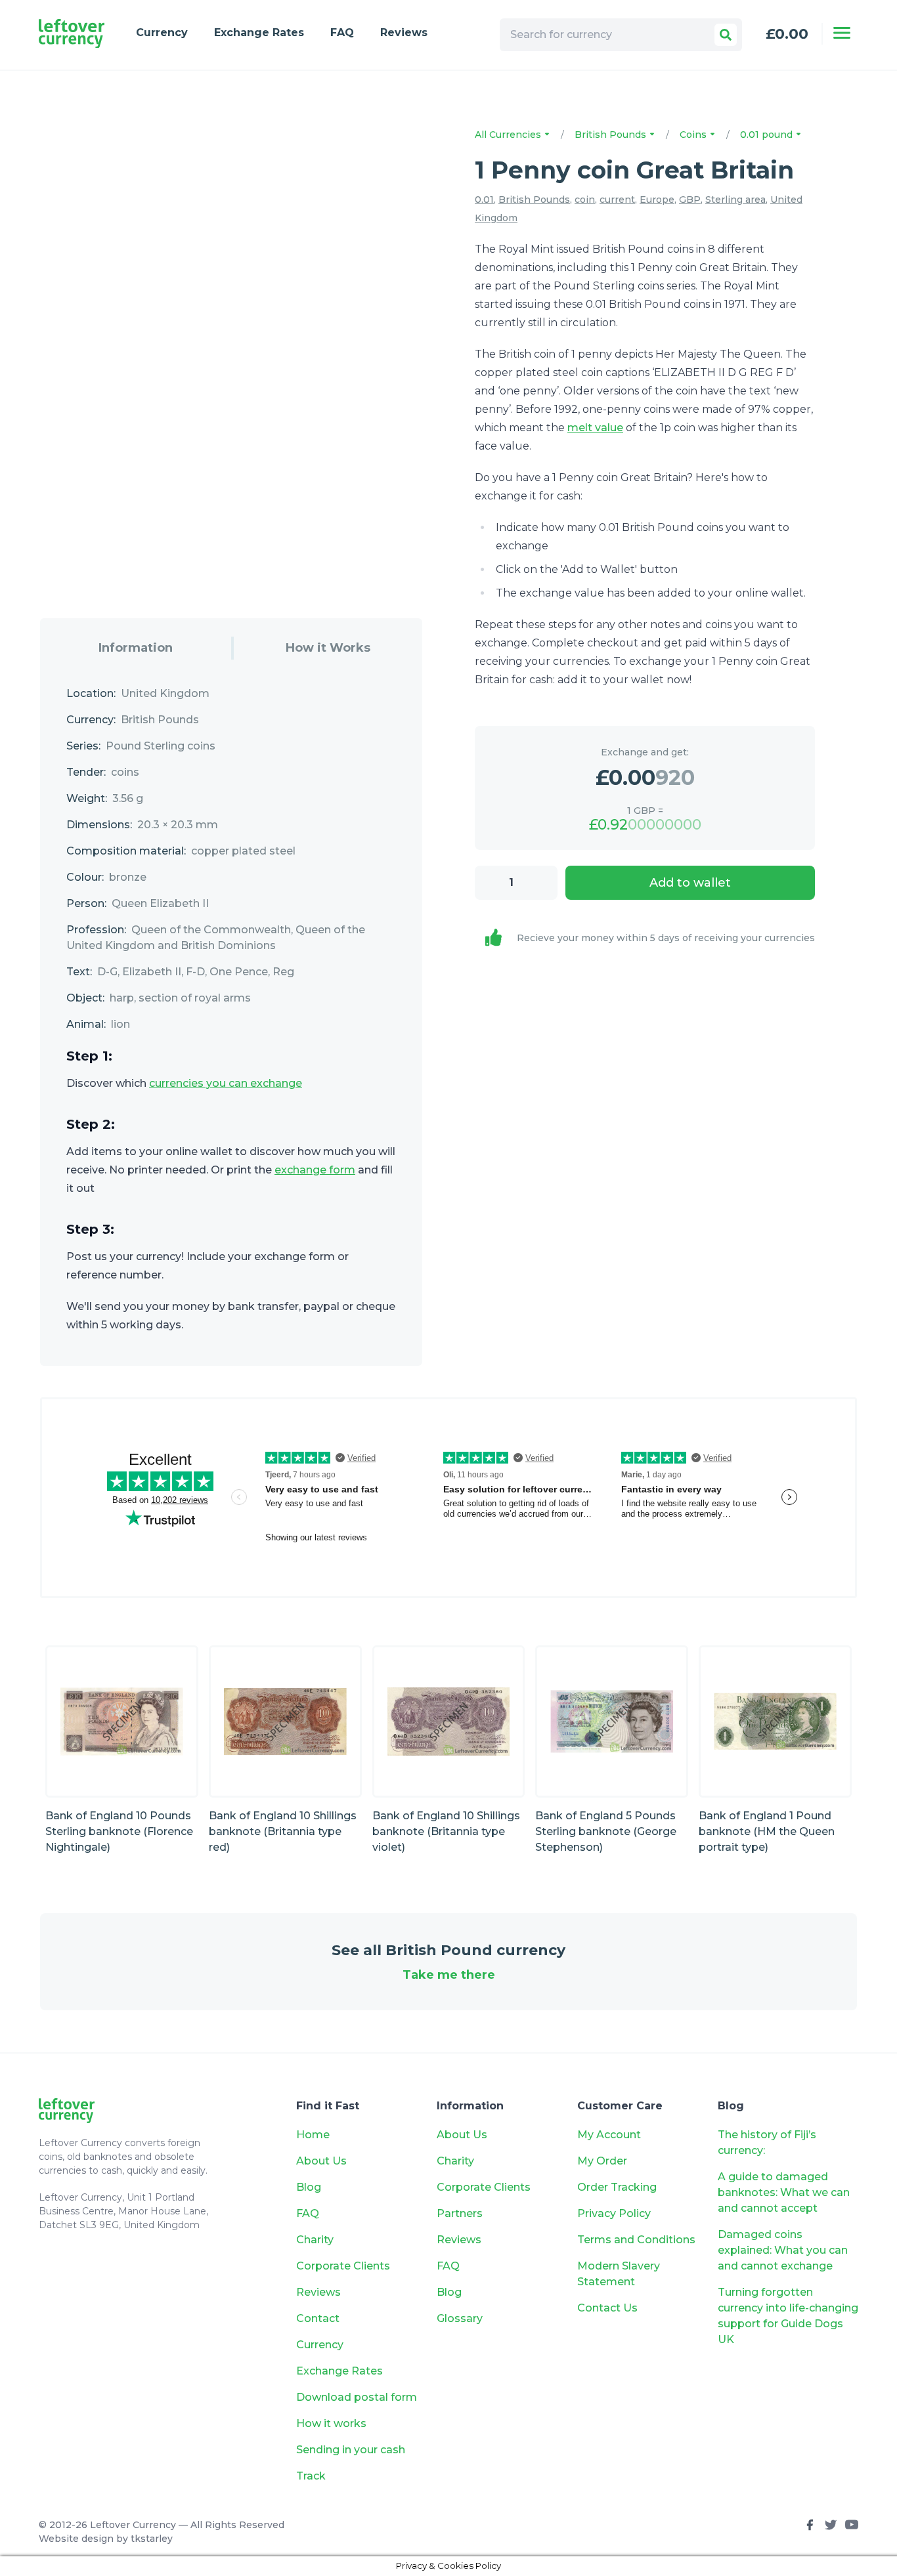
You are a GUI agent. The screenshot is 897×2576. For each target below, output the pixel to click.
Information (136, 648)
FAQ (342, 32)
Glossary (460, 2318)
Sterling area (735, 200)
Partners (460, 2213)
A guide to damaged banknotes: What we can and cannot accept (784, 2192)
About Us (321, 2161)
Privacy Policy (614, 2213)
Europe (657, 200)
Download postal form (357, 2397)
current (617, 200)
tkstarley (152, 2539)
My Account (609, 2135)
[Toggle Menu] (842, 33)
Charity (315, 2240)
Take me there (449, 1975)
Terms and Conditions (636, 2240)
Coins (694, 135)
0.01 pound (768, 135)
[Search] (726, 35)
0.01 (484, 200)
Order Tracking (617, 2187)
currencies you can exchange (226, 1083)
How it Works (328, 648)
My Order (602, 2161)
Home (313, 2135)
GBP (690, 200)
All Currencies (509, 135)
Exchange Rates (259, 32)
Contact (318, 2318)
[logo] (72, 34)
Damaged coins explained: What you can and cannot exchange (783, 2250)
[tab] (136, 648)
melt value (595, 428)
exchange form (315, 1170)
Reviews (404, 32)
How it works (331, 2423)
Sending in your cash (351, 2450)
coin (585, 200)
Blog (309, 2187)
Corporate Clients (343, 2266)
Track (311, 2476)
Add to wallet (690, 883)
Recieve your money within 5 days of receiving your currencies (666, 938)
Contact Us (607, 2308)
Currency (162, 32)
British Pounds (612, 135)
